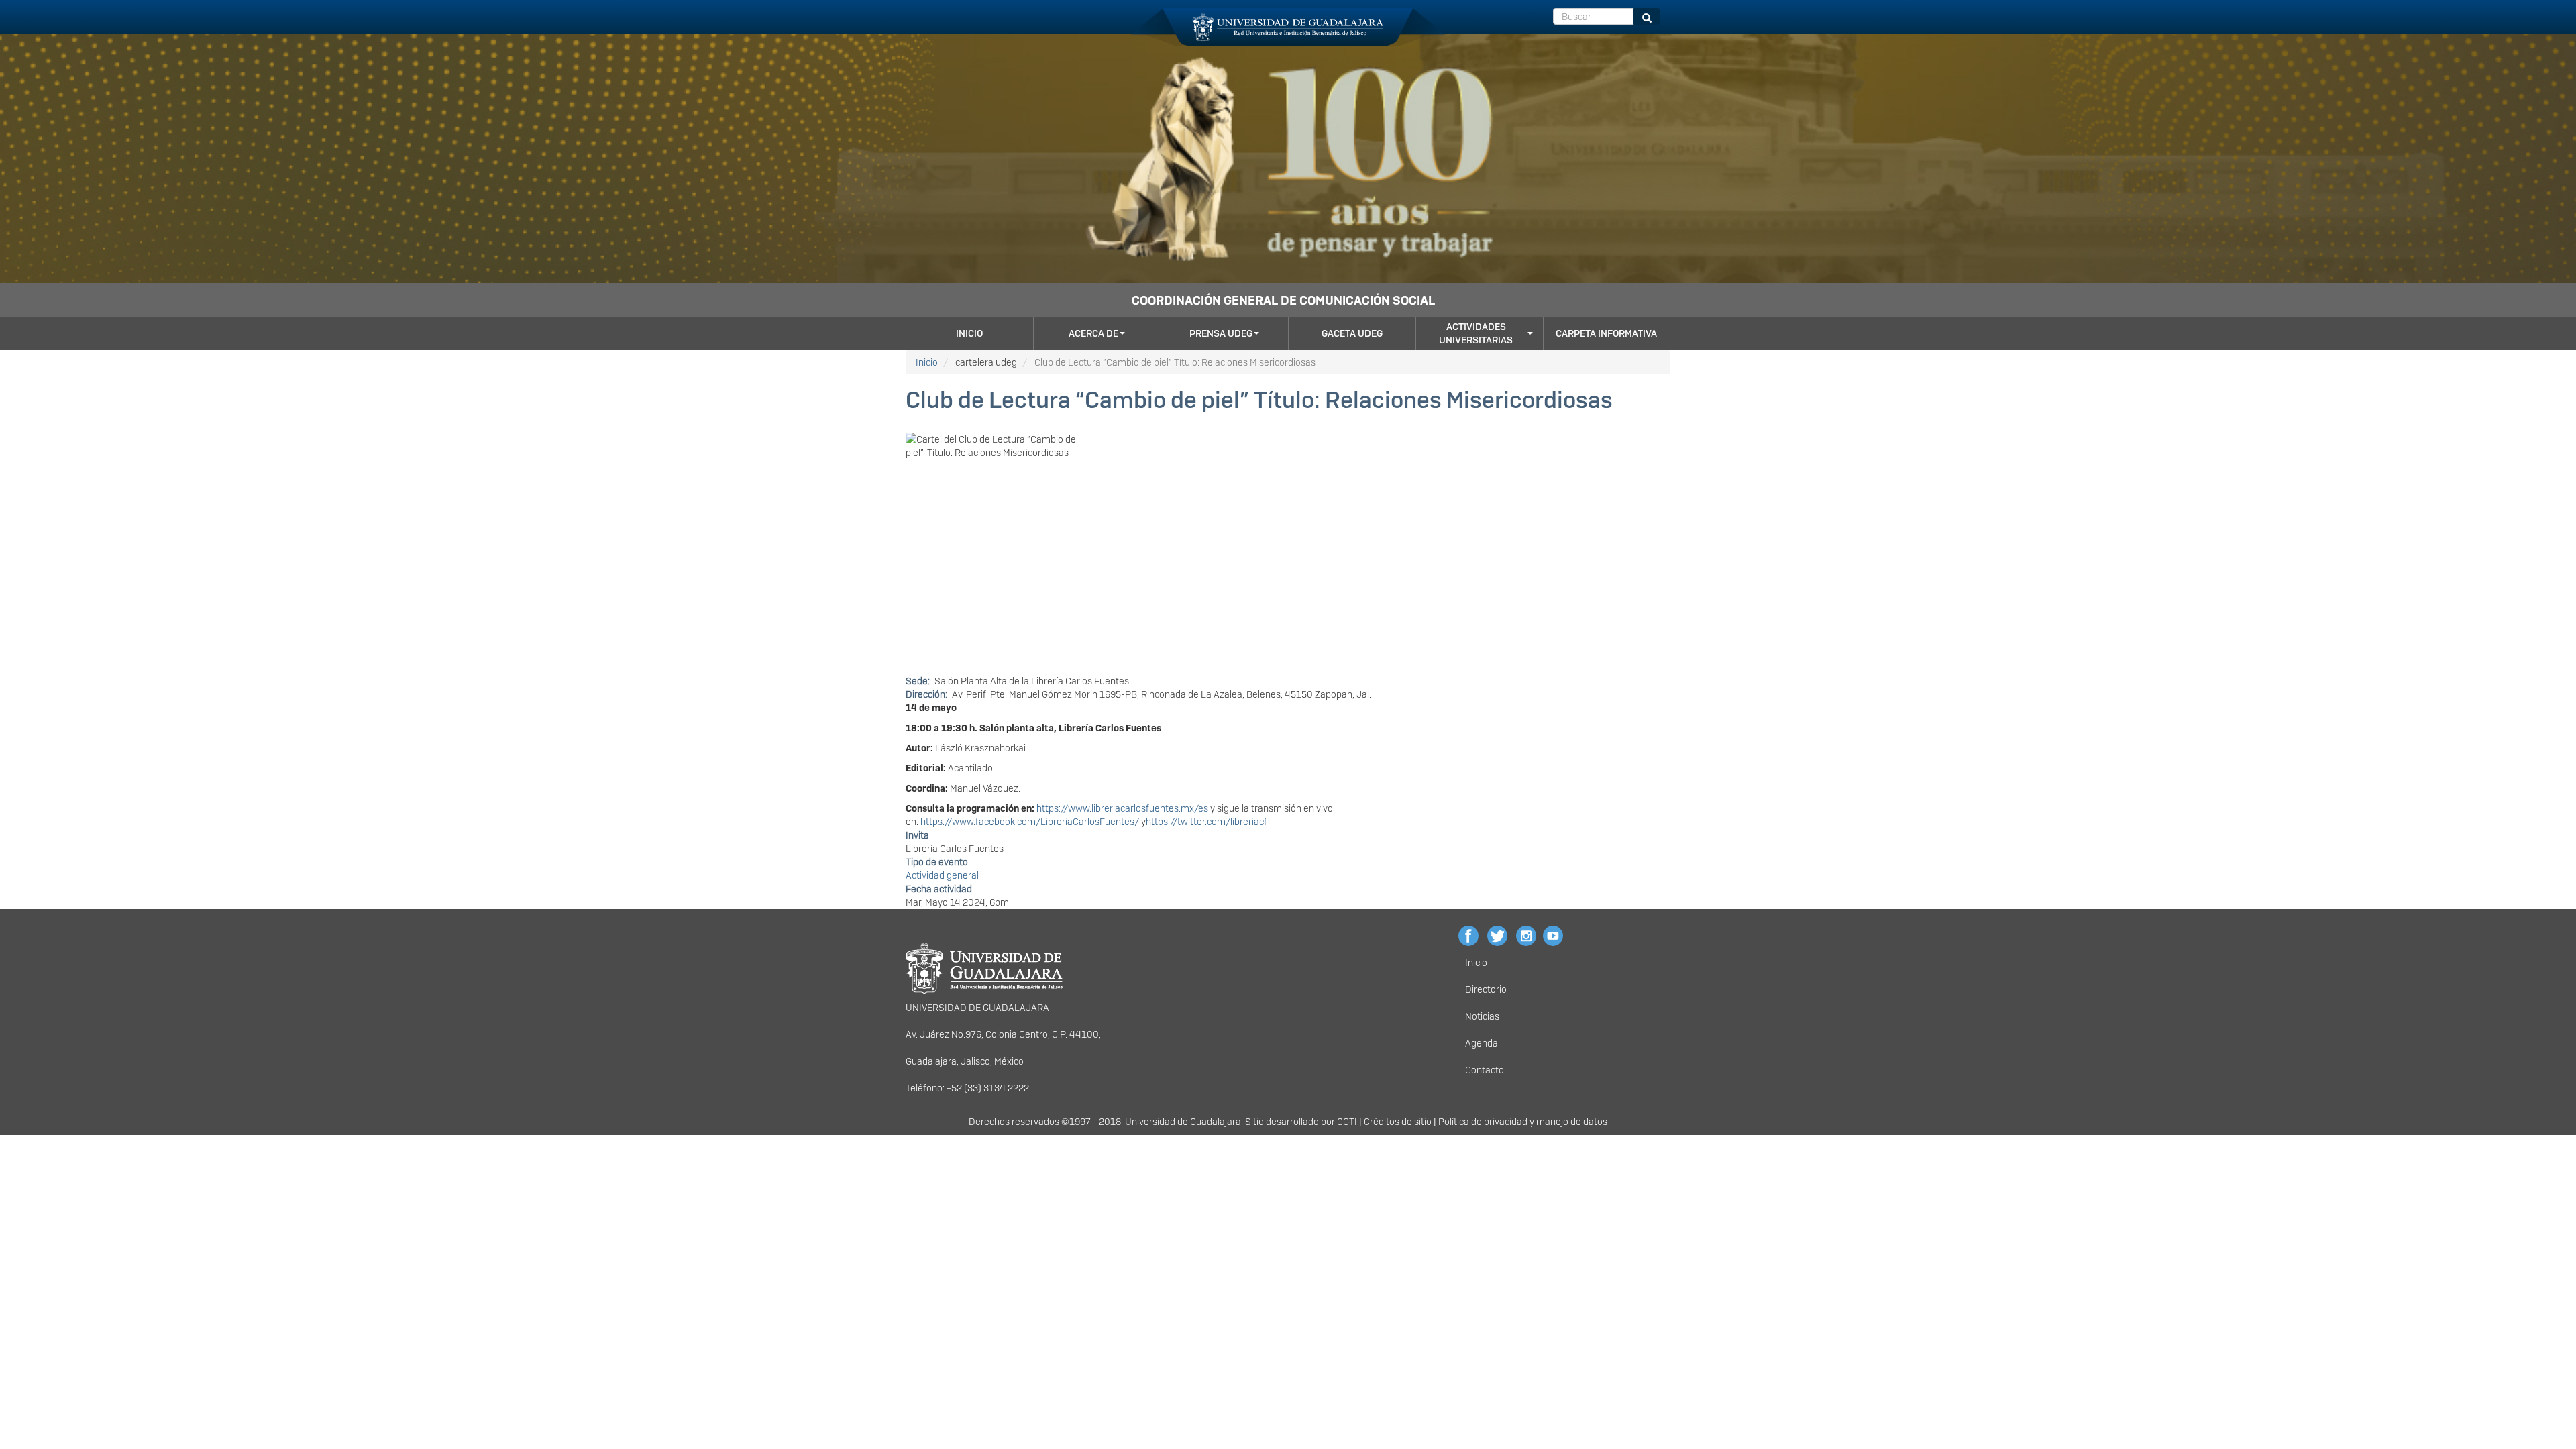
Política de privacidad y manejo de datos (1523, 1122)
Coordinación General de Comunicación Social (1283, 300)
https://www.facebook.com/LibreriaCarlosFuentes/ (1030, 822)
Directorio (1486, 989)
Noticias (1482, 1016)
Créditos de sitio (1398, 1122)
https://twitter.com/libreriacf (1206, 822)
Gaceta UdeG (1352, 333)
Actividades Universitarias (1476, 333)
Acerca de (1093, 333)
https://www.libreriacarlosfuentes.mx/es (1122, 808)
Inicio (969, 333)
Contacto (1485, 1070)
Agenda (1482, 1043)
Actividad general (942, 875)
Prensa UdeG (1221, 333)
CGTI (1347, 1122)
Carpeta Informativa (1606, 333)
